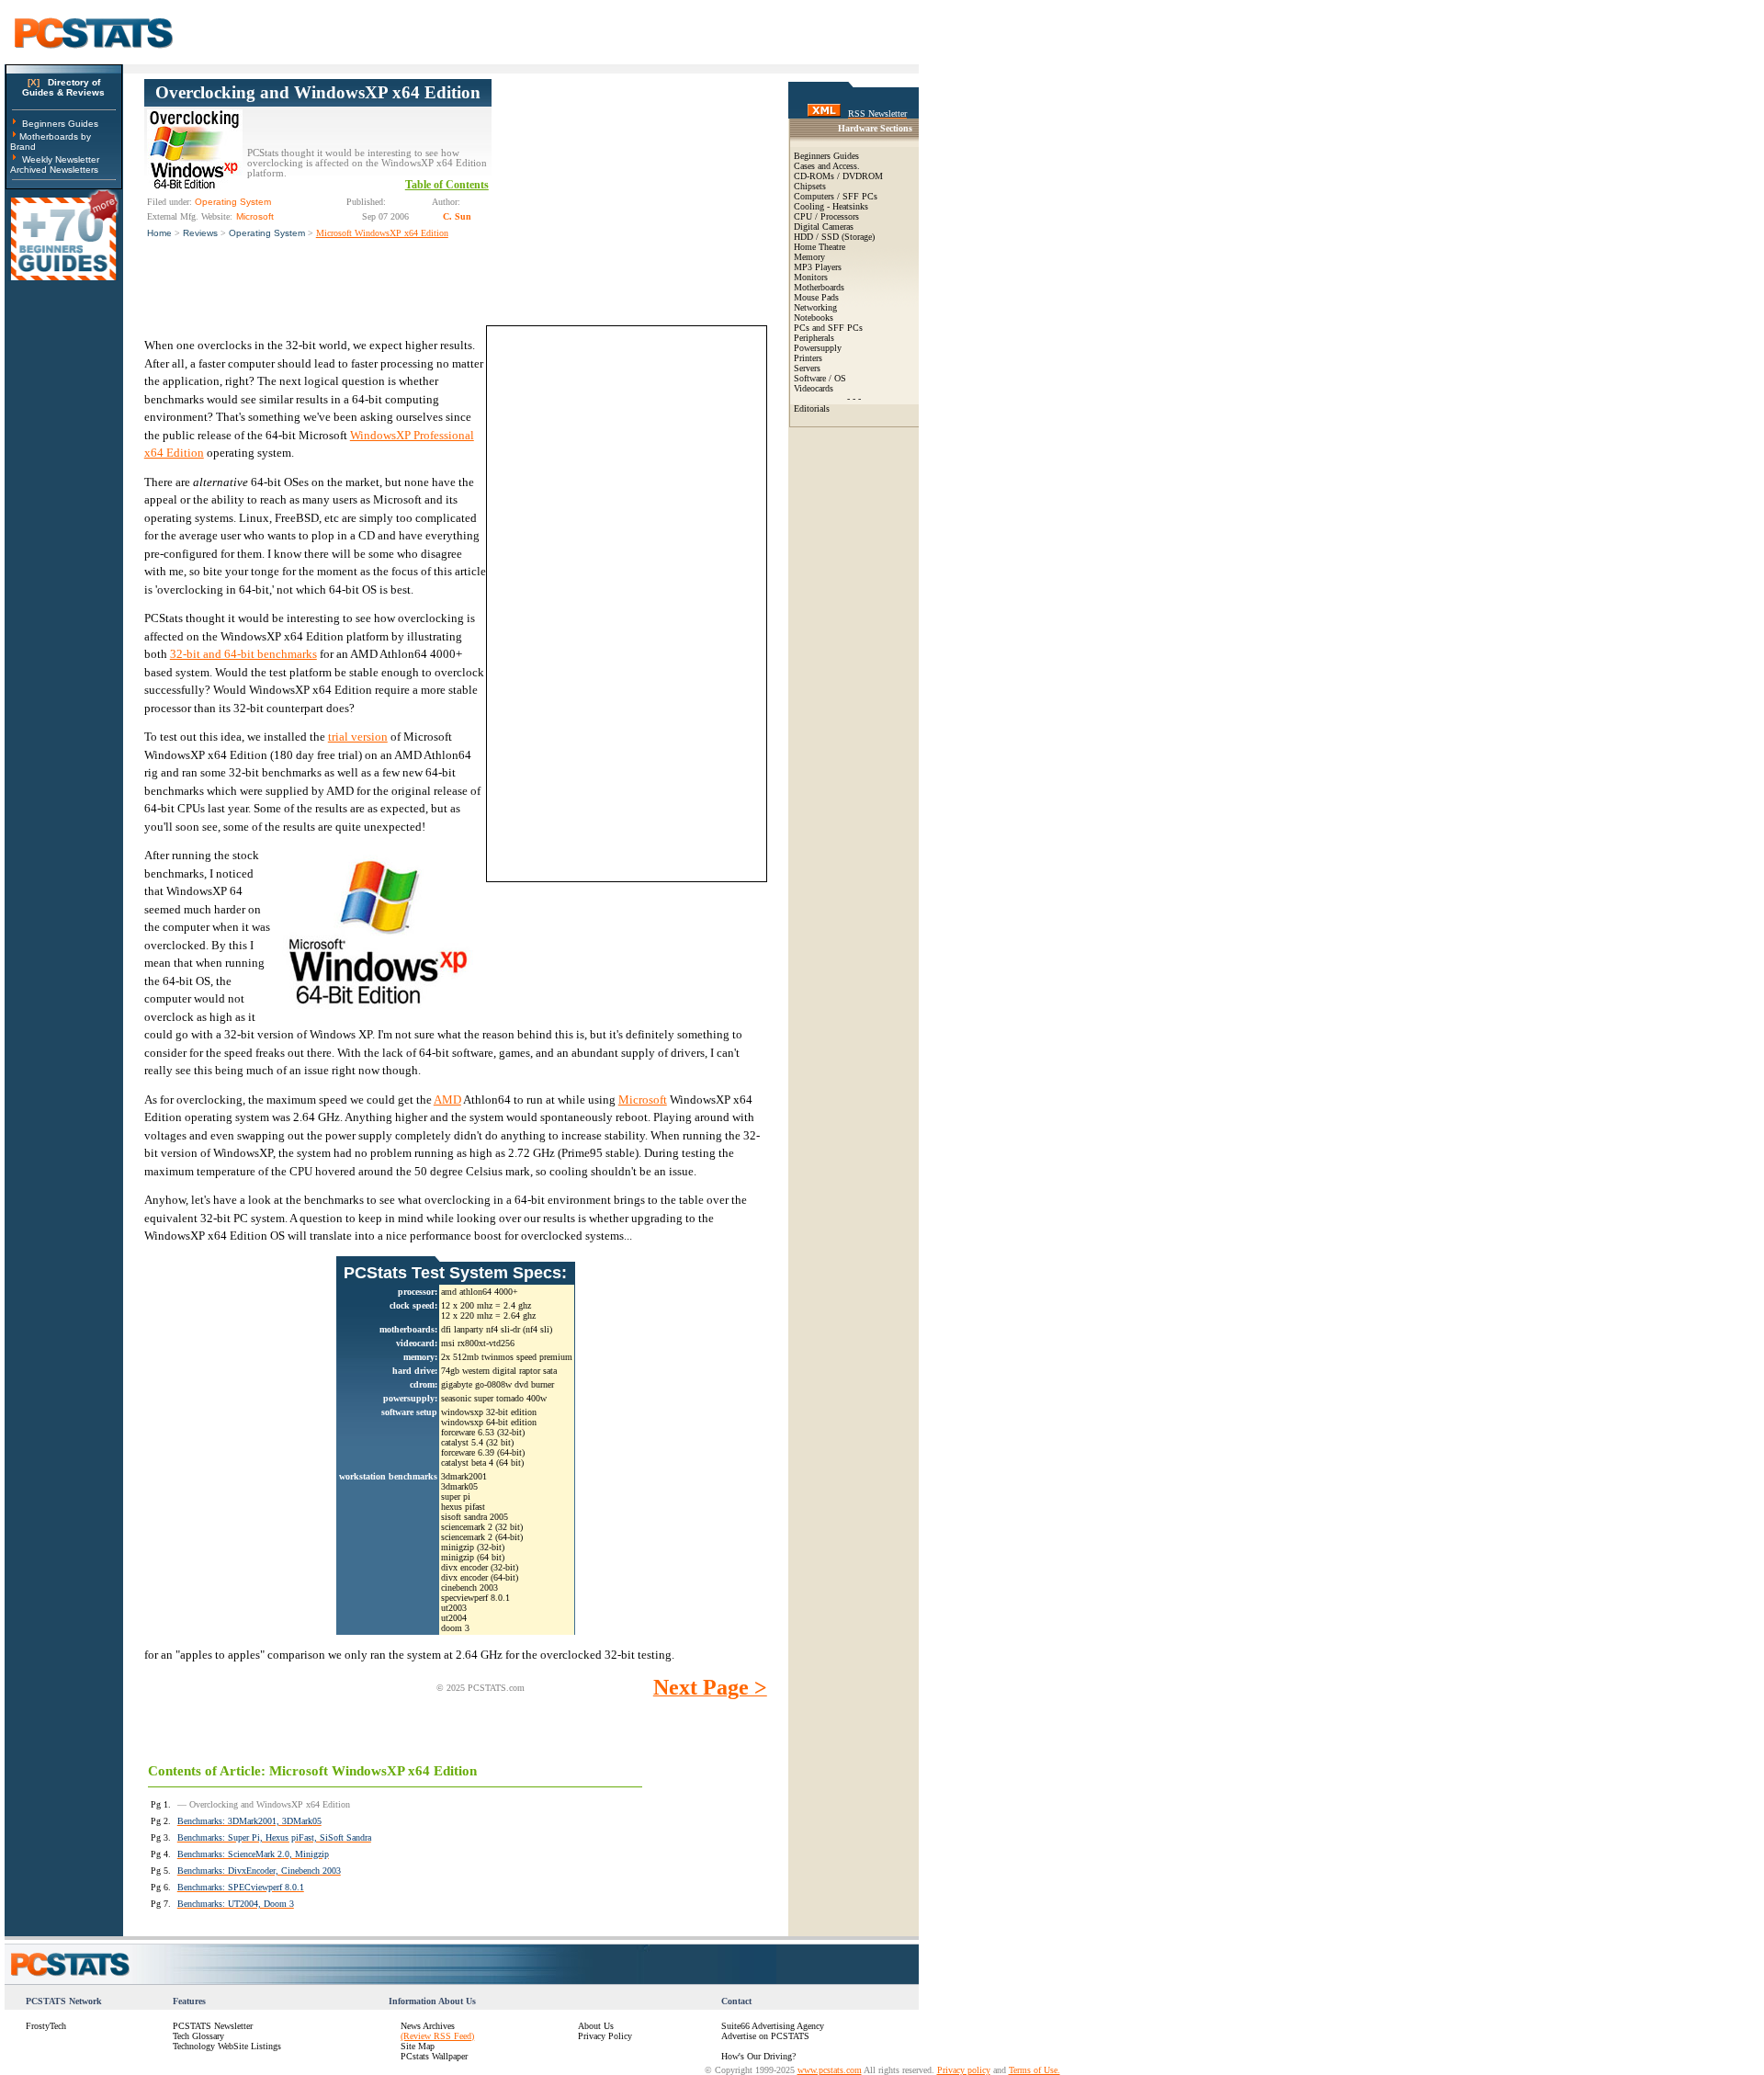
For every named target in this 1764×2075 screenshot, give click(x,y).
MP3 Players (818, 267)
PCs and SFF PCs (828, 328)
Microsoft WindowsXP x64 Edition (382, 233)
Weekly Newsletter (61, 159)
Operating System (267, 233)
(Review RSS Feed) (437, 2036)
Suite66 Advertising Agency (773, 2026)
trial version (358, 737)
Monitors (811, 277)
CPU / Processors (826, 216)
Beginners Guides (60, 124)
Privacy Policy (605, 2036)
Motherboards (819, 287)
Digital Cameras (824, 227)
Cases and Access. (827, 166)
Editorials (812, 408)
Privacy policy (964, 2070)
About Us (596, 2026)
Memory (809, 257)
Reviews (200, 233)
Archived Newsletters (54, 170)
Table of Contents (447, 185)
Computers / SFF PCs (836, 196)
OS (840, 378)
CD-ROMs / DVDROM (838, 176)
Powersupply (818, 348)
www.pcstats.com (830, 2070)
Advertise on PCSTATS (765, 2036)
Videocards (814, 388)
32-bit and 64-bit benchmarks (243, 654)
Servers (807, 368)
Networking (815, 307)
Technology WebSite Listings (227, 2046)
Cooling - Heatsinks (831, 206)
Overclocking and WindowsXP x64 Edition (318, 92)
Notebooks (814, 317)
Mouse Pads (816, 297)
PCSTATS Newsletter (213, 2026)
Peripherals (814, 338)
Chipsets (810, 186)
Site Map (418, 2046)
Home (159, 233)
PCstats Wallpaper (434, 2056)
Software (810, 378)
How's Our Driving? (758, 2056)
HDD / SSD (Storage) (834, 237)
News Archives (428, 2026)
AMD (447, 1100)
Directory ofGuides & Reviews (63, 87)
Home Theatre (820, 247)
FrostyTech (46, 2026)
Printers (808, 358)
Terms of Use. (1035, 2070)
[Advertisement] (629, 194)
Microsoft (643, 1100)
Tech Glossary (198, 2036)
